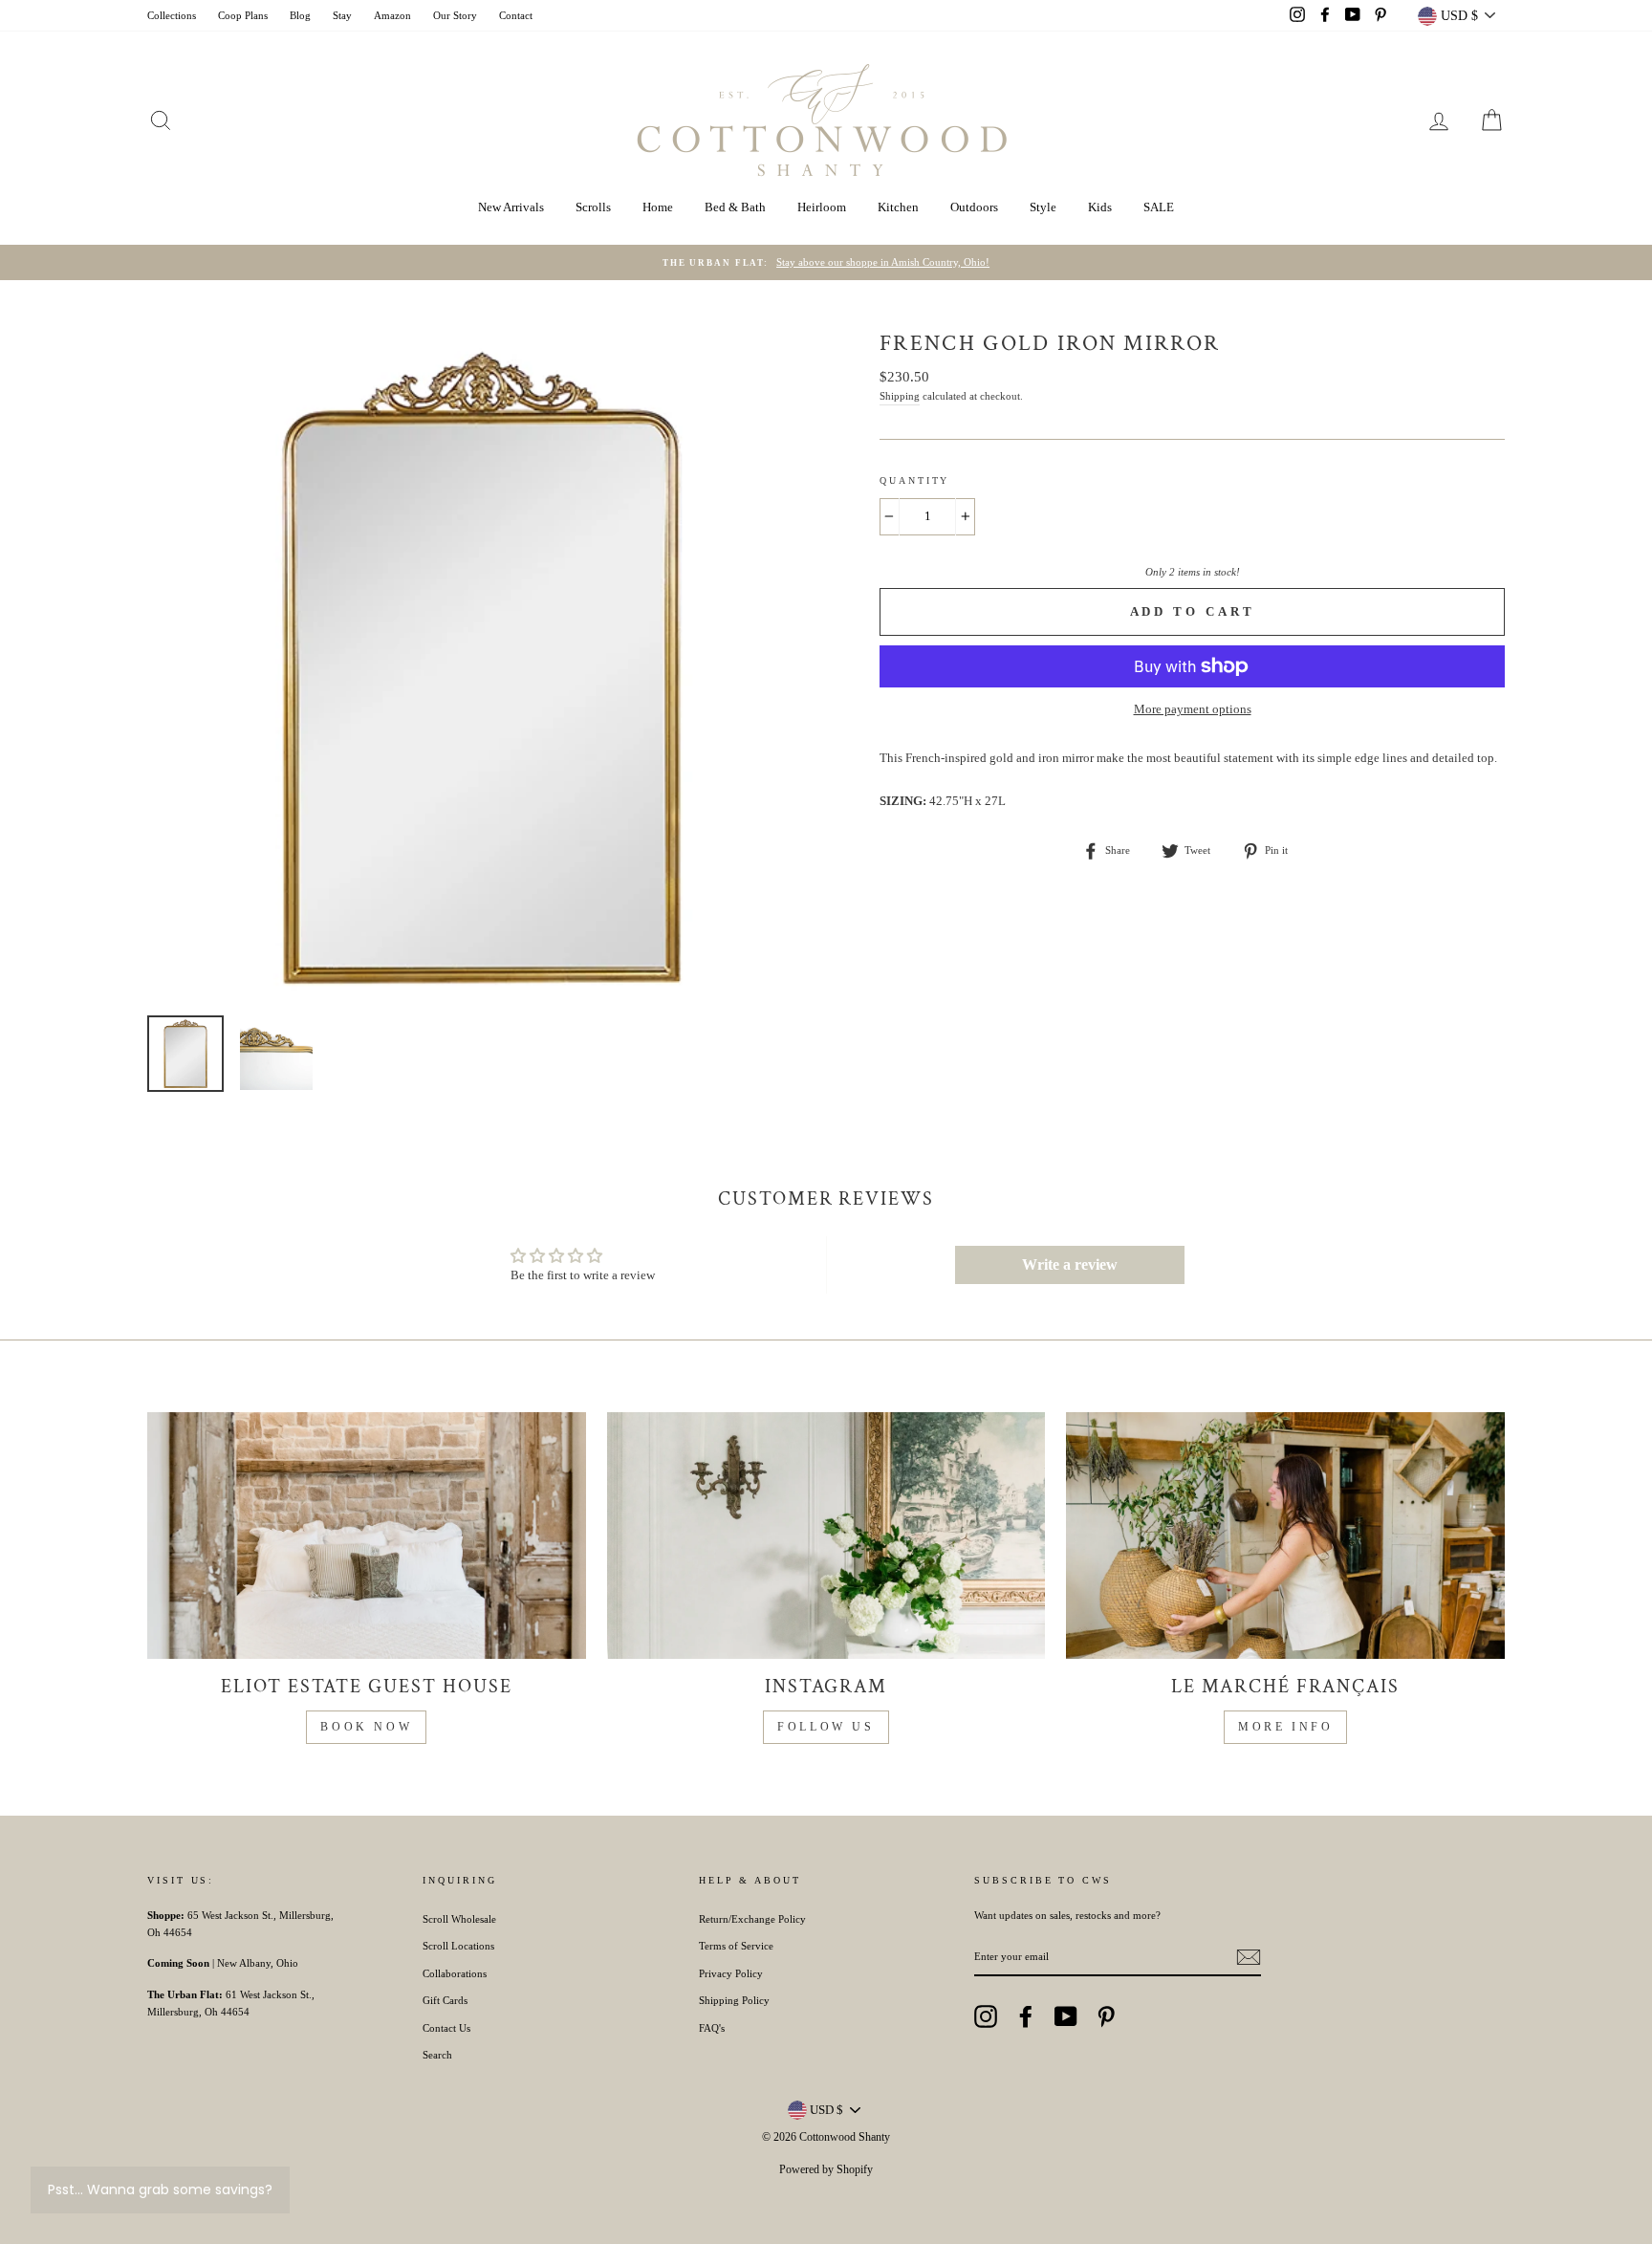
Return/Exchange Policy (752, 1919)
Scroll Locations (458, 1946)
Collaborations (455, 1973)
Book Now (366, 1727)
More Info (1285, 1727)
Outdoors (974, 207)
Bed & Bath (735, 207)
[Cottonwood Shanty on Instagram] (986, 2016)
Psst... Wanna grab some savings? (160, 2190)
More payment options (1193, 709)
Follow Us (826, 1727)
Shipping (900, 396)
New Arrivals (511, 207)
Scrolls (593, 207)
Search (437, 2055)
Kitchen (898, 207)
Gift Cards (445, 2000)
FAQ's (712, 2028)
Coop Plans (243, 15)
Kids (1100, 207)
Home (658, 207)
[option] (826, 263)
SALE (1159, 207)
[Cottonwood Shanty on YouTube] (1066, 2016)
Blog (300, 15)
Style (1043, 207)
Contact (516, 15)
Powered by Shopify (826, 2169)
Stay (342, 15)
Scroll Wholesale (459, 1919)
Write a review (1070, 1264)
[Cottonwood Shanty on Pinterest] (1106, 2016)
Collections (172, 15)
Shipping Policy (734, 2000)
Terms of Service (736, 1946)
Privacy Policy (731, 1973)
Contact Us (446, 2028)
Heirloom (822, 207)
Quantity (914, 480)
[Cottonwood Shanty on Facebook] (1026, 2016)
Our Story (455, 15)
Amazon (392, 15)
